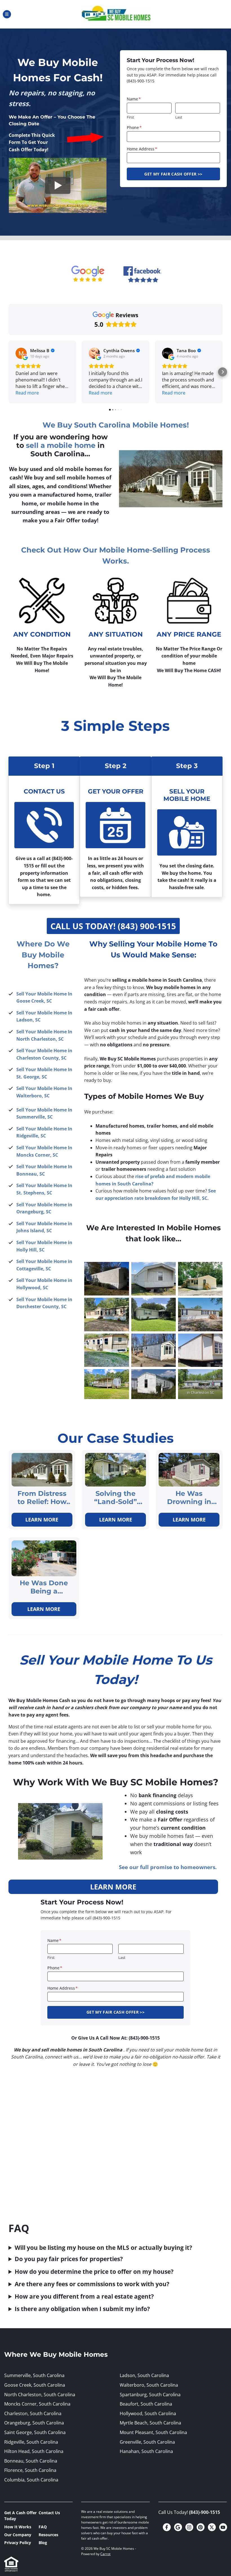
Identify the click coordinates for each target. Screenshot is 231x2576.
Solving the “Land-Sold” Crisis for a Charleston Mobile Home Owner (116, 1498)
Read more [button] (27, 393)
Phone (134, 127)
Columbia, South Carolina (31, 2480)
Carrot (105, 2554)
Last (179, 117)
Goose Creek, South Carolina (35, 2385)
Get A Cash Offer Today (20, 2516)
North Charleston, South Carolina (40, 2395)
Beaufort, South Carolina (146, 2404)
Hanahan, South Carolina (146, 2451)
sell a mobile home (61, 445)
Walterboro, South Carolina (149, 2385)
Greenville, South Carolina (147, 2442)
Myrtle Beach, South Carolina (150, 2423)
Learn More (42, 1520)
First (130, 117)
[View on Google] (21, 353)
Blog (43, 2543)
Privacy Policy (18, 2543)
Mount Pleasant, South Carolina (153, 2432)
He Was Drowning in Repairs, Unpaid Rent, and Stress (189, 1498)
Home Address (142, 149)
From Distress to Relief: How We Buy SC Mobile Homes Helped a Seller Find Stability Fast (42, 1498)
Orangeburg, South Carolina (34, 2423)
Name (134, 99)
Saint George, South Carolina (35, 2432)
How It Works (18, 2527)
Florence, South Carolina (30, 2470)
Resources (48, 2535)
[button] (8, 372)
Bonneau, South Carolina (31, 2461)
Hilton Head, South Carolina (34, 2451)
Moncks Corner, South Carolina (37, 2404)
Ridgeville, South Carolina (31, 2442)
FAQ (43, 2527)
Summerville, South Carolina (34, 2375)
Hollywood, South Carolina (148, 2413)
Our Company (18, 2535)
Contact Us (49, 2513)
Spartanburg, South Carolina (150, 2395)
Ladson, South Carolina (144, 2375)
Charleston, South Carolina (33, 2413)
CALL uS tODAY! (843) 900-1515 (113, 926)
